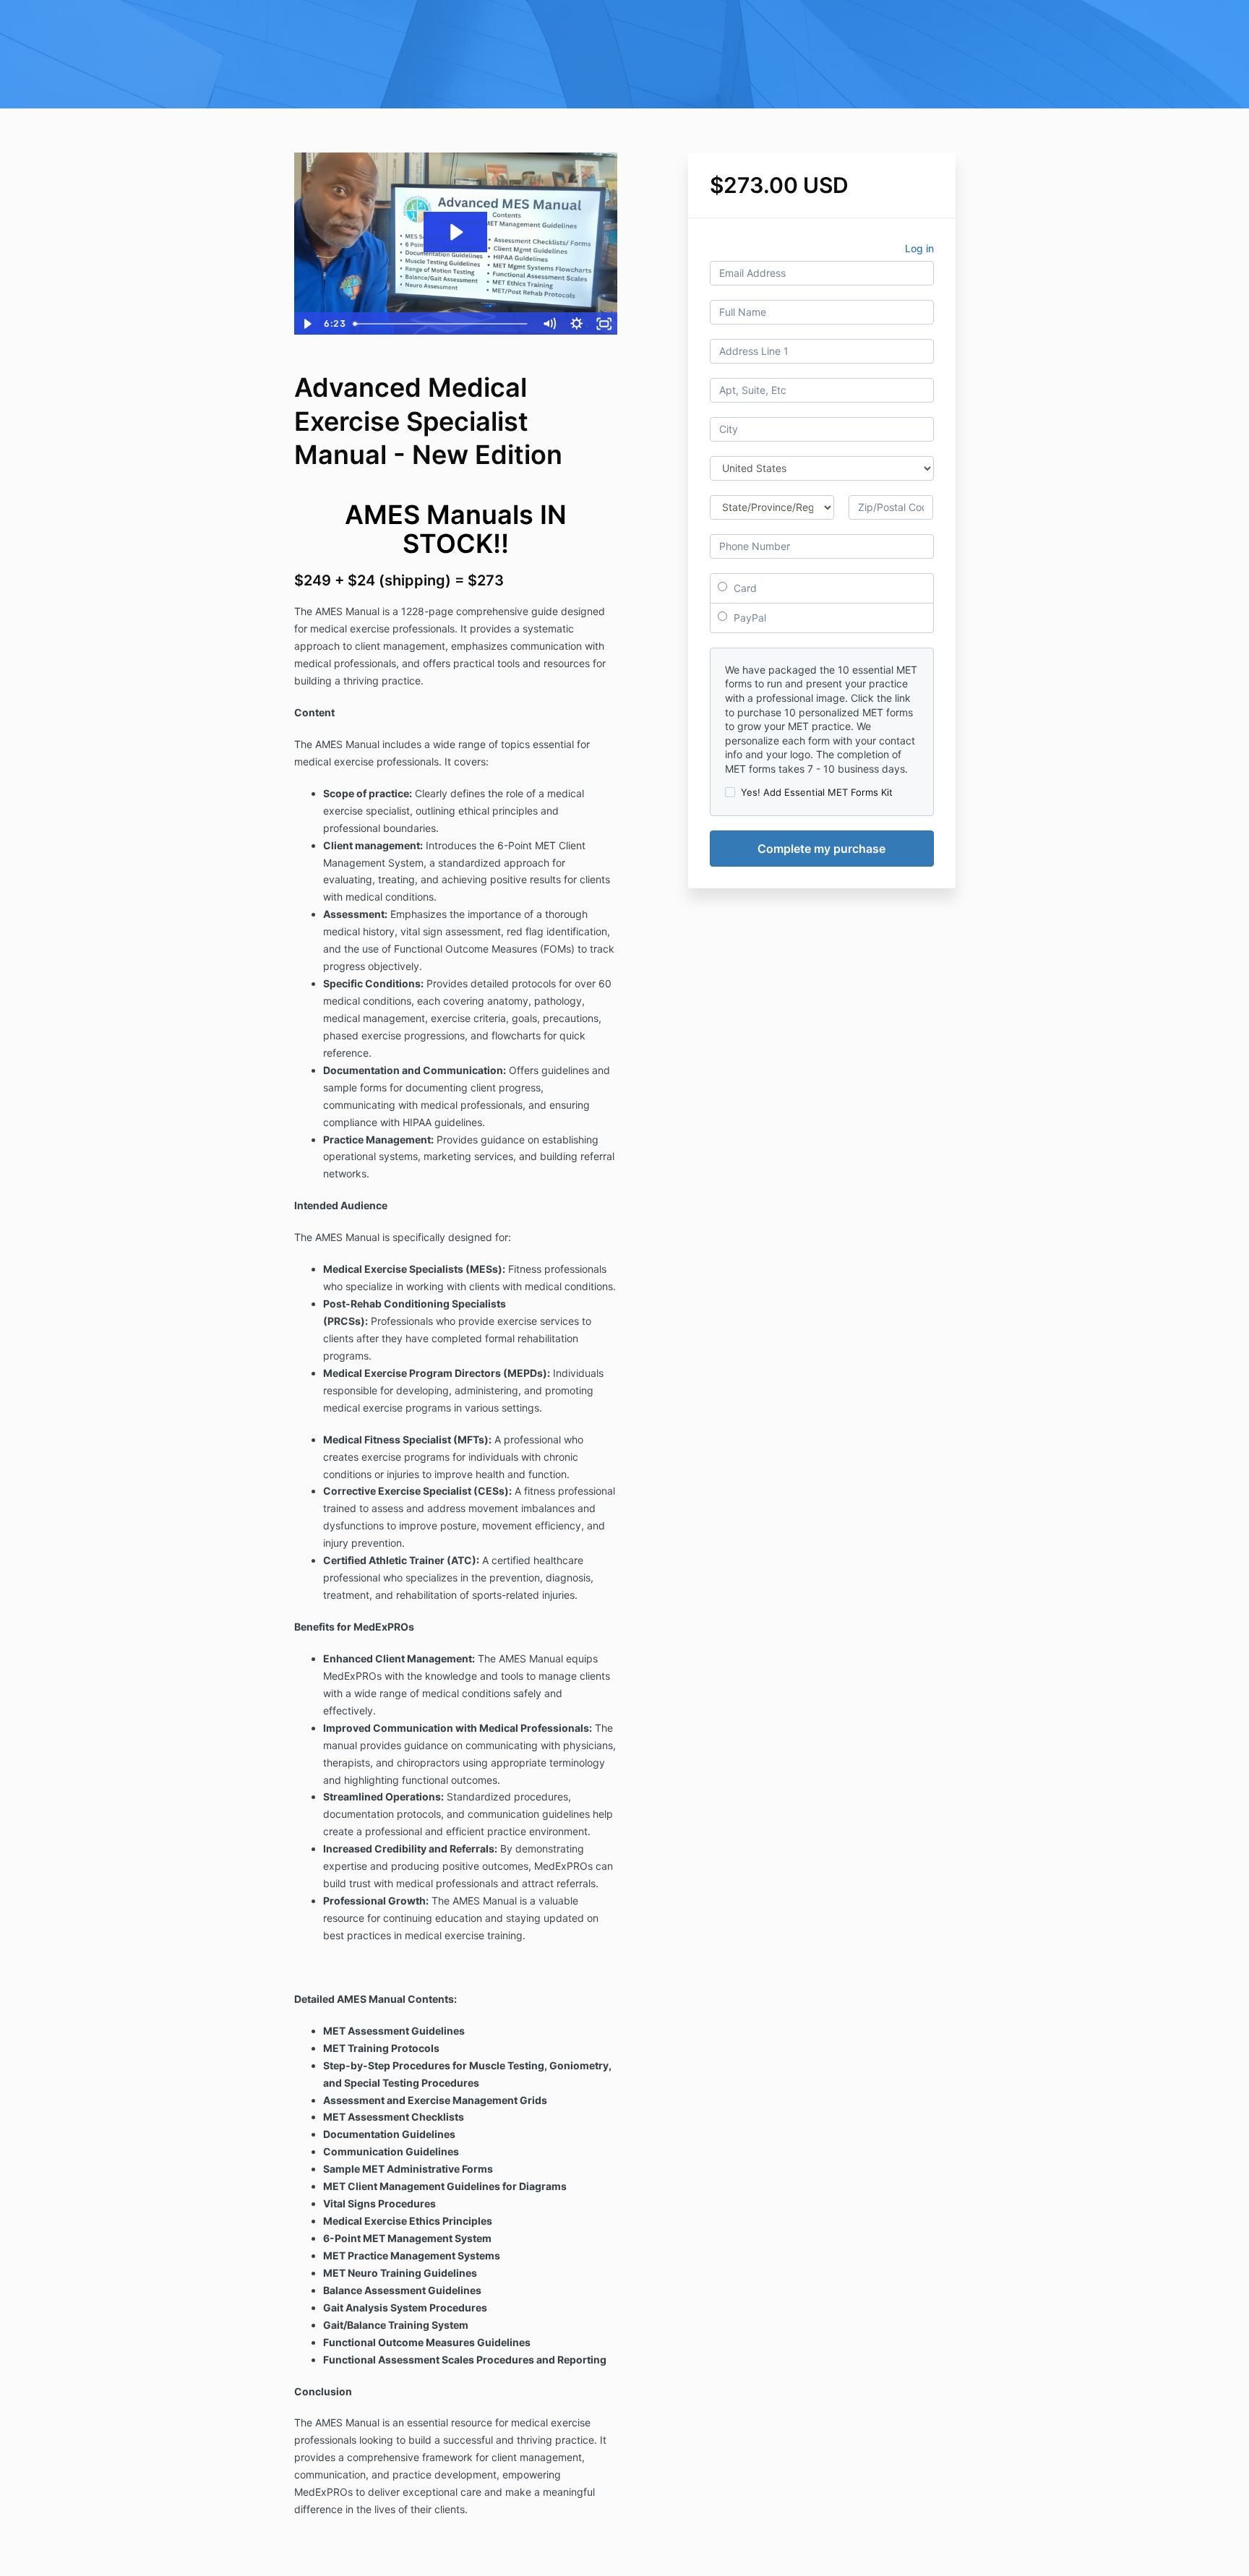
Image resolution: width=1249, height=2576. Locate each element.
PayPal (748, 618)
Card (744, 588)
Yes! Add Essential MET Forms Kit (817, 792)
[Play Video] (307, 324)
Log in (919, 248)
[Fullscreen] (604, 324)
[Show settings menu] (577, 324)
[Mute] (549, 324)
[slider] (442, 324)
